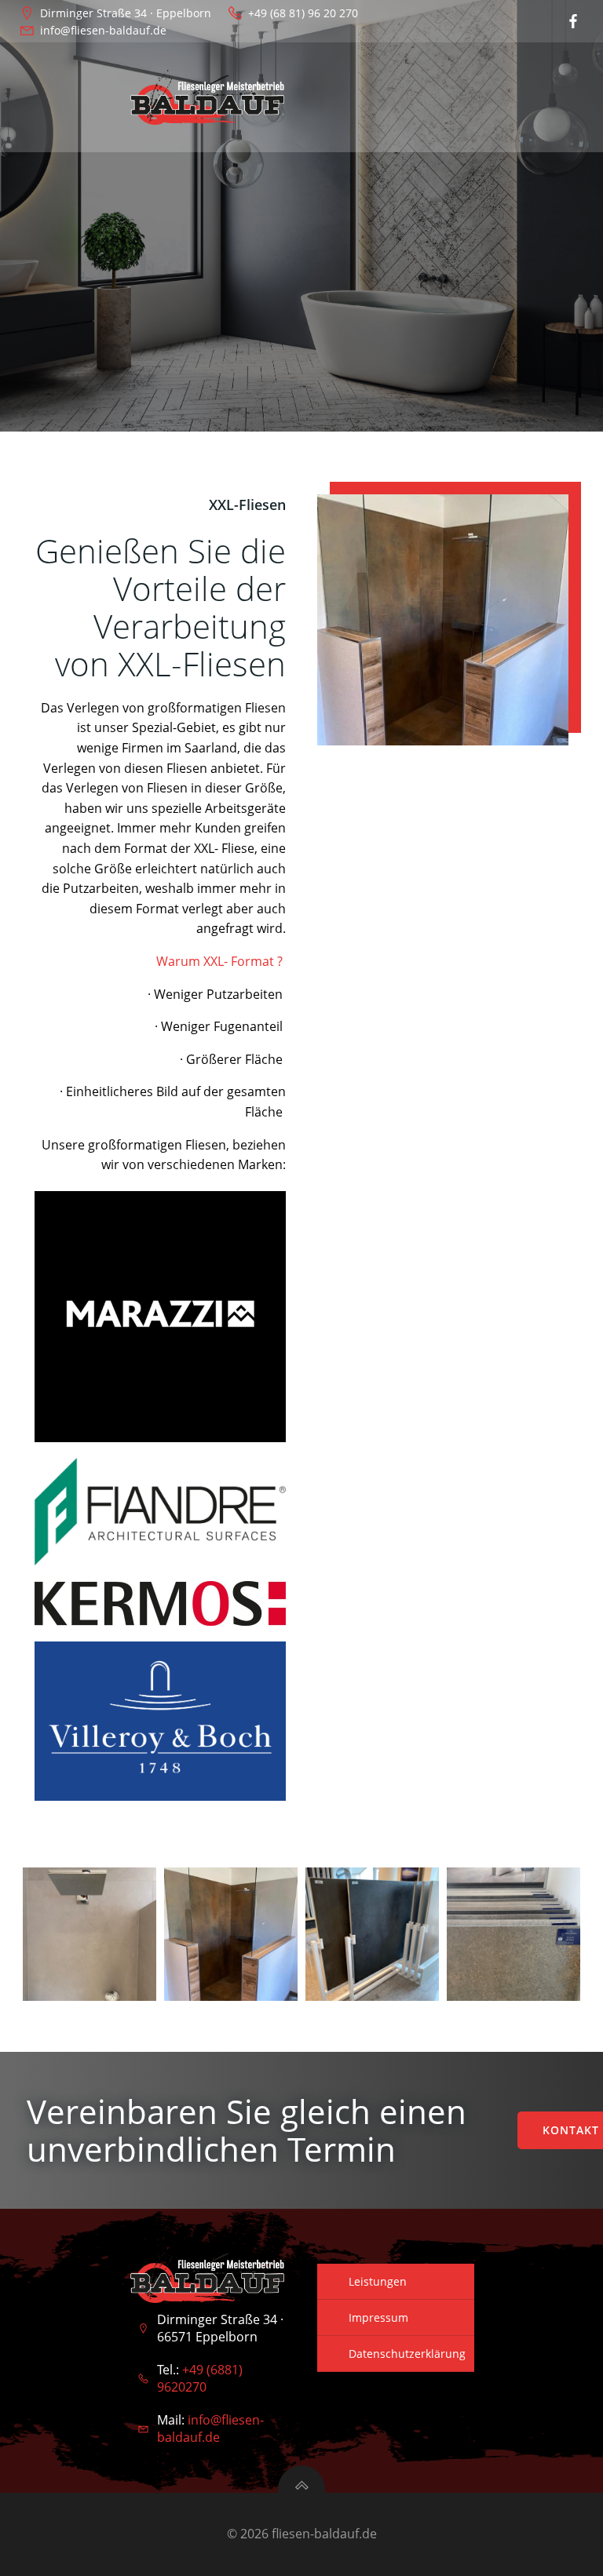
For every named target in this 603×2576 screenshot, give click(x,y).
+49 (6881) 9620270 (200, 2378)
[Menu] (378, 97)
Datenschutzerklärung (407, 2354)
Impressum (378, 2317)
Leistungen (378, 2281)
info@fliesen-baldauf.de (210, 2428)
